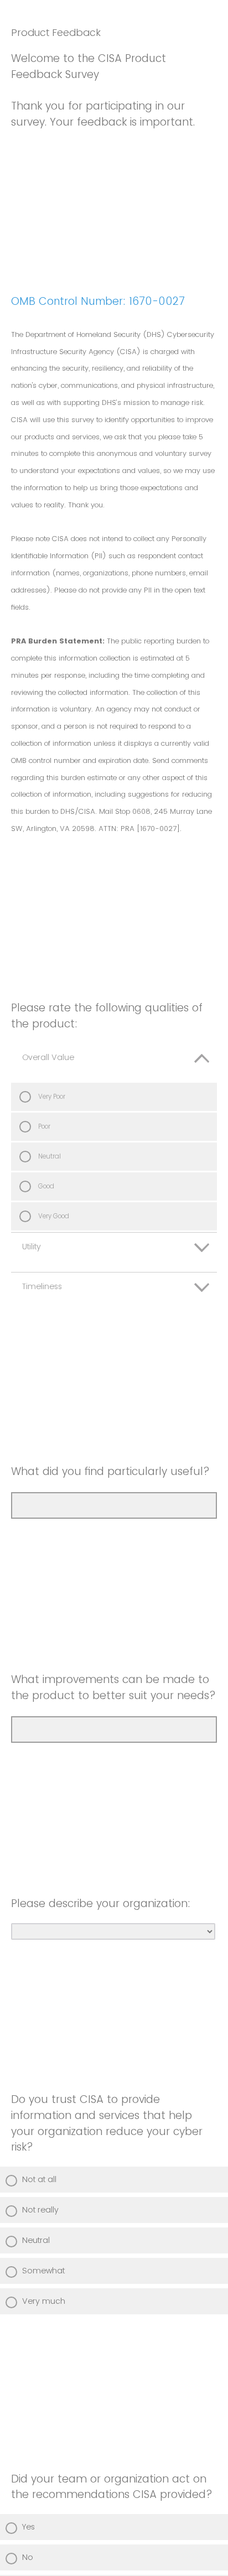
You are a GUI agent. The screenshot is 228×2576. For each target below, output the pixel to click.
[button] (114, 1063)
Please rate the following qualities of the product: (107, 1016)
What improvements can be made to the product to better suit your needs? (113, 1687)
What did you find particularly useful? (110, 1471)
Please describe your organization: (101, 1904)
